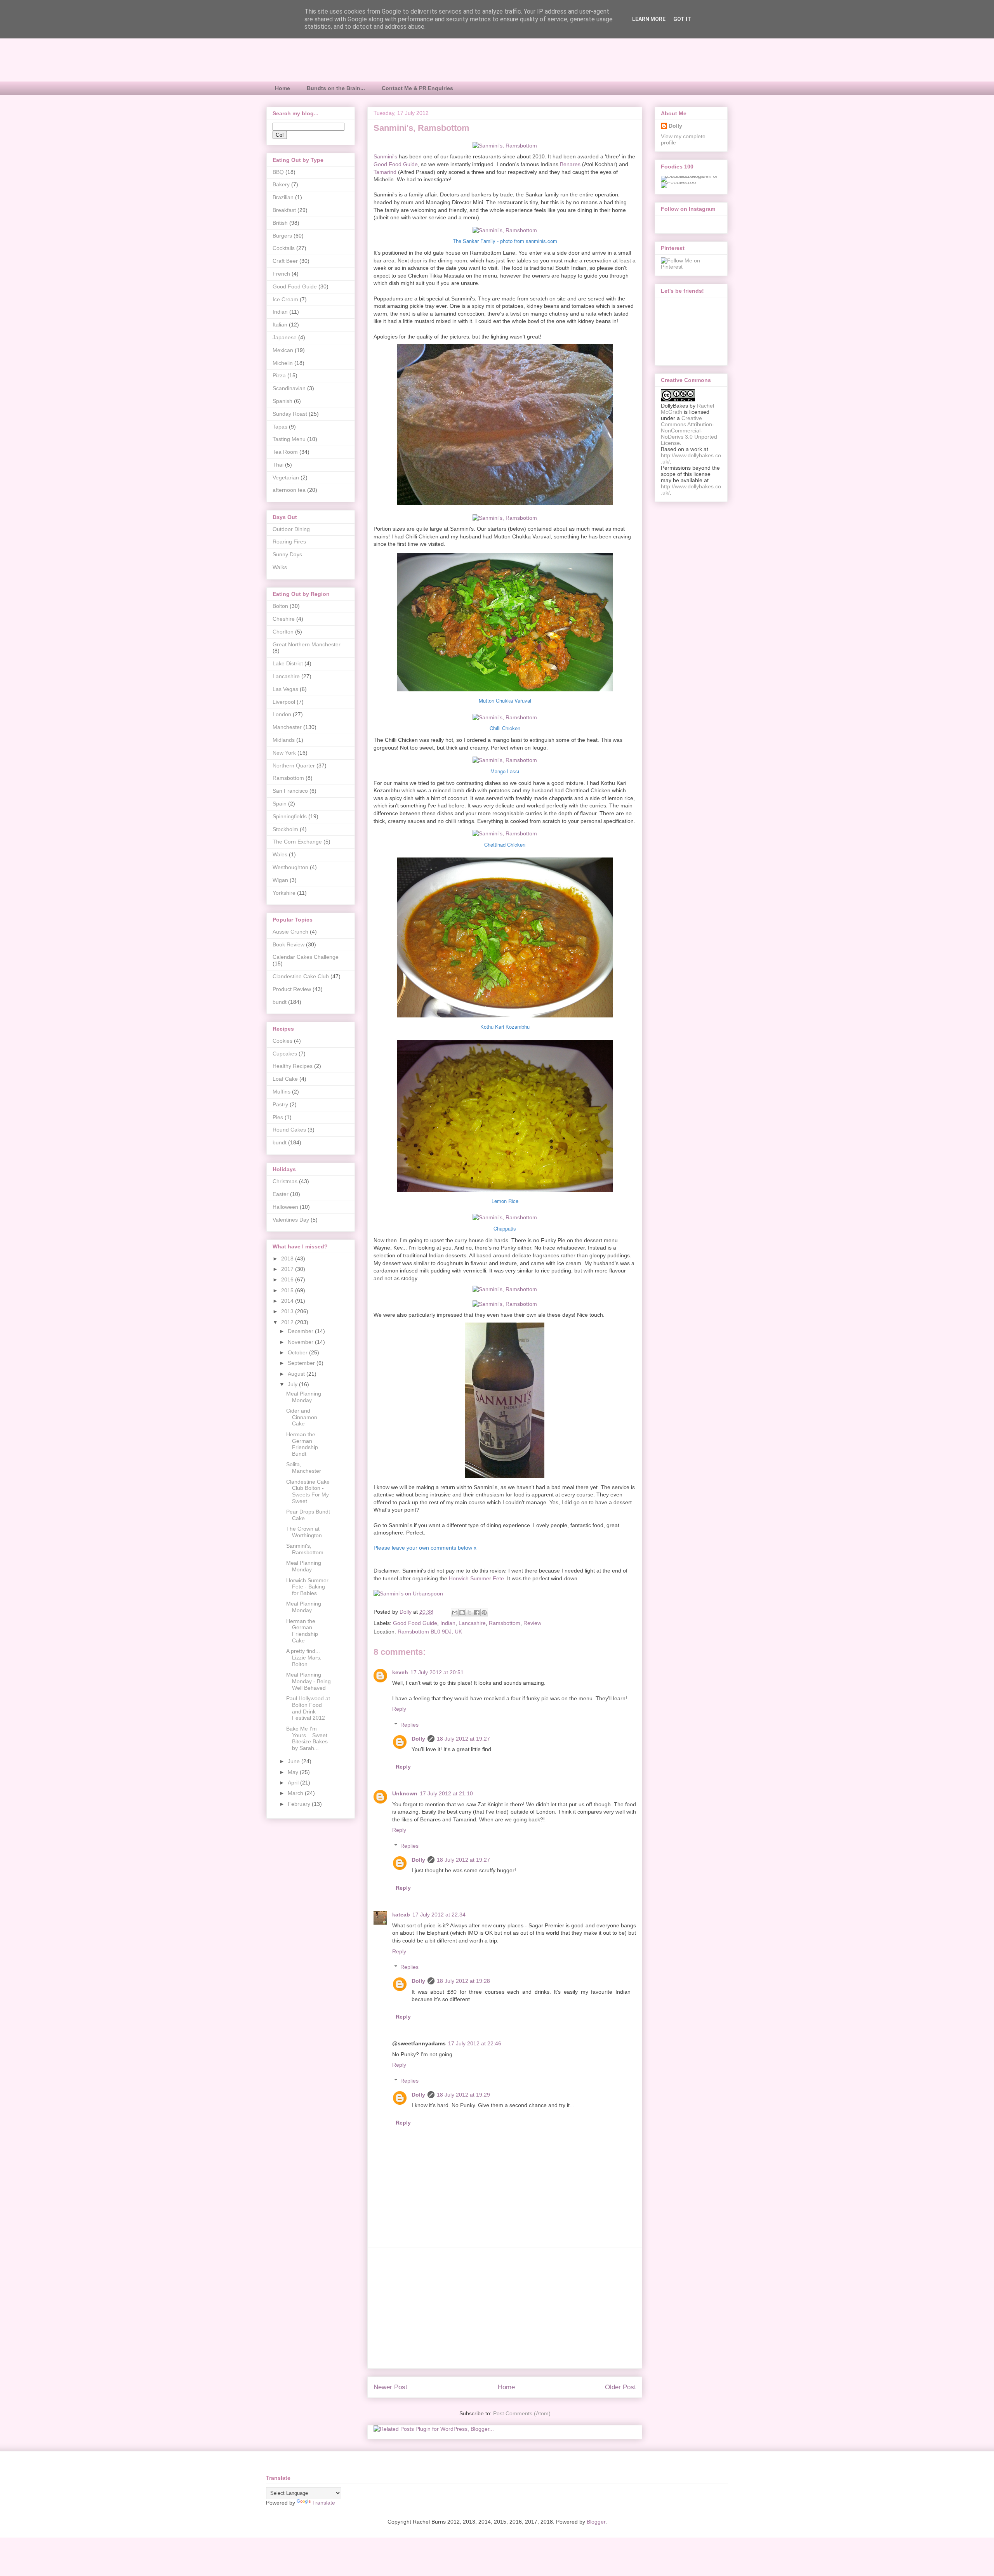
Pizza (279, 375)
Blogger (596, 2522)
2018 (288, 1258)
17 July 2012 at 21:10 (446, 1793)
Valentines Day (291, 1220)
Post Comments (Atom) (522, 2413)
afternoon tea (289, 490)
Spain (280, 804)
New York (284, 753)
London (282, 714)
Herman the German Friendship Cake (302, 1631)
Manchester (287, 727)
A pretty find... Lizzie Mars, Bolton (304, 1658)
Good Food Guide (396, 164)
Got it (682, 19)
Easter (281, 1194)
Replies (409, 1725)
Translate (324, 2503)
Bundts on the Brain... (336, 88)
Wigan (280, 880)
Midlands (284, 740)
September (302, 1363)
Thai (278, 465)
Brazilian (283, 197)
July (293, 1384)
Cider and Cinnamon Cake (302, 1417)
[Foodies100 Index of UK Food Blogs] (693, 176)
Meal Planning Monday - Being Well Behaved (308, 1681)
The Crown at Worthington (304, 1532)
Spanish (282, 401)
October (298, 1352)
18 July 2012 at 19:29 (463, 2095)
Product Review (292, 989)
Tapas (280, 427)
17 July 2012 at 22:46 (475, 2043)
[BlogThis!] (462, 1613)
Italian (280, 325)
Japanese (285, 337)
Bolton (280, 606)
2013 (288, 1311)
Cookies (282, 1041)
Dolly (418, 1739)
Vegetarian (286, 477)
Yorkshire (284, 893)
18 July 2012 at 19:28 (463, 1981)
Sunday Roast (290, 414)
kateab (401, 1915)
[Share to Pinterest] (484, 1613)
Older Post (620, 2387)
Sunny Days (287, 554)
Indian (448, 1623)
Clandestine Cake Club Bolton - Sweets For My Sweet (308, 1491)
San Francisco (290, 791)
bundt (280, 1002)
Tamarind (385, 172)
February (300, 1804)
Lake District (288, 663)
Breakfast (284, 210)
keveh (400, 1672)
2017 (288, 1269)
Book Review (288, 944)
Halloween (285, 1207)
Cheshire (284, 619)
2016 (288, 1279)
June (295, 1761)
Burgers (282, 236)
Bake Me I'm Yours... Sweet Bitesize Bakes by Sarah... (307, 1738)
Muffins (282, 1092)
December (301, 1331)
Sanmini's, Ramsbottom (305, 1549)
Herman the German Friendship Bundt (302, 1444)
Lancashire (472, 1623)
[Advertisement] (505, 2308)
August (297, 1374)
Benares (570, 164)
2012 (288, 1322)
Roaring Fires (289, 542)
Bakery (281, 184)
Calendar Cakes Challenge (306, 957)
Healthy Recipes (293, 1066)
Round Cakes (289, 1130)
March (296, 1793)
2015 (288, 1290)
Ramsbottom (505, 1623)
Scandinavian (289, 388)
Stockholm (285, 829)
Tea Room (285, 452)
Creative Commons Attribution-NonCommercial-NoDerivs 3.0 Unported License (689, 430)
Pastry (280, 1104)
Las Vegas (285, 689)
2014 (288, 1301)
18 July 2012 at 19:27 (463, 1739)
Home (282, 88)
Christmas (285, 1181)
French (281, 274)
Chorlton (283, 632)
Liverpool (284, 702)
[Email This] (455, 1613)
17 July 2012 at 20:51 (437, 1672)
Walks (280, 567)
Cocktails (284, 248)
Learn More (649, 19)
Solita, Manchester (304, 1468)
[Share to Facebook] (477, 1613)
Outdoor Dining (291, 529)
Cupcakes (285, 1054)
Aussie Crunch (290, 932)
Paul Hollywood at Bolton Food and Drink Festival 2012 (308, 1708)
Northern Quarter (294, 766)
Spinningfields (290, 816)
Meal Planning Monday (304, 1397)
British (280, 223)
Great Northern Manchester (307, 644)
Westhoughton (290, 867)
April (294, 1783)
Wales (280, 854)
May (294, 1772)
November (301, 1342)
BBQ (278, 172)
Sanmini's (385, 156)
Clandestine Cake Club (301, 976)
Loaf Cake (285, 1079)
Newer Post (390, 2387)
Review (532, 1623)
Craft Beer (285, 261)
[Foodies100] (679, 182)
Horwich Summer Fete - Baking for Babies (307, 1587)
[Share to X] (469, 1613)
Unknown (405, 1793)
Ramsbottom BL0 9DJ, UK (430, 1632)
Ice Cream (285, 299)
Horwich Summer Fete (476, 1578)
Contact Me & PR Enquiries (417, 88)
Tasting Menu (289, 439)
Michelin (283, 363)
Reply (399, 1709)
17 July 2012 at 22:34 (439, 1915)
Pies (278, 1117)
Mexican (283, 350)
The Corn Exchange (297, 842)
